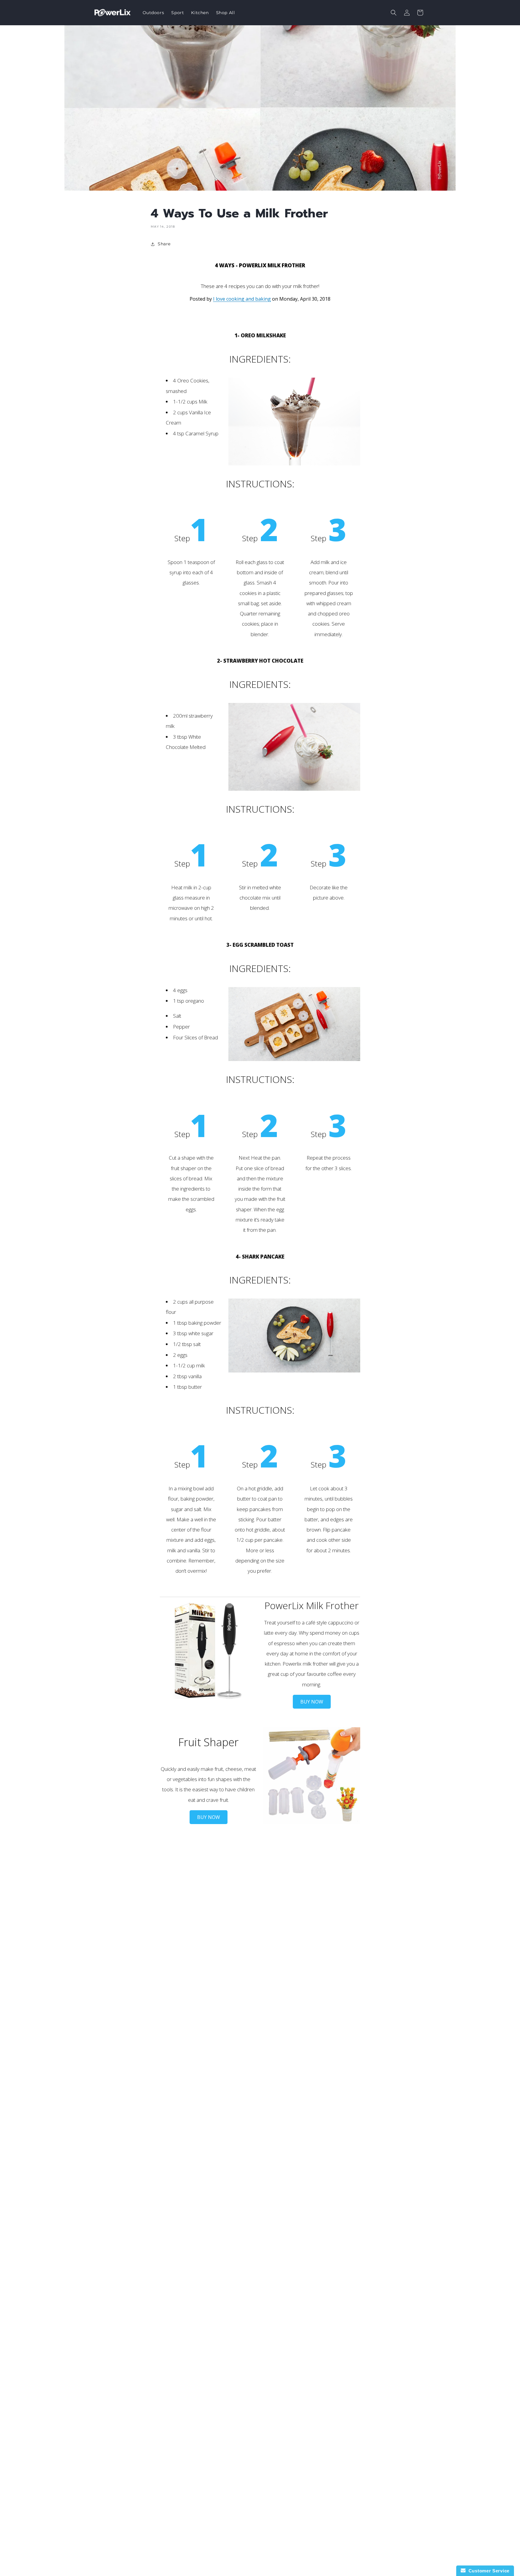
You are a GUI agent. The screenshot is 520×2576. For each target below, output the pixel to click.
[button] (394, 13)
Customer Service (487, 2571)
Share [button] (164, 244)
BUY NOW (312, 1702)
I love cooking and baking (242, 299)
